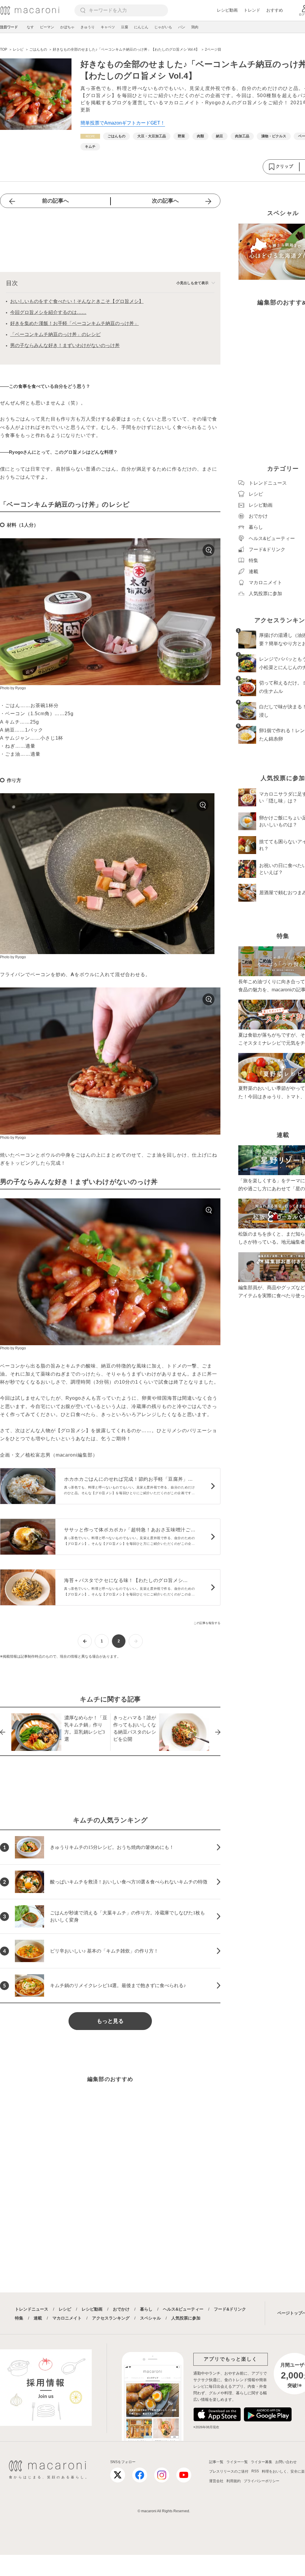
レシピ (65, 2309)
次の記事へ (165, 201)
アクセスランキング (111, 2318)
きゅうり (88, 27)
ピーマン (47, 27)
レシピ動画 (227, 10)
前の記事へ (55, 201)
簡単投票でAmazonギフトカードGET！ (123, 123)
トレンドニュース (32, 2309)
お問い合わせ (286, 2462)
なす (30, 27)
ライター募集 (262, 2462)
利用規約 (234, 2481)
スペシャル (150, 2318)
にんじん (141, 27)
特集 (19, 2318)
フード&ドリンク (230, 2309)
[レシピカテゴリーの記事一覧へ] (90, 136)
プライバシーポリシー (262, 2481)
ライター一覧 (237, 2462)
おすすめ (275, 10)
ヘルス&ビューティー (183, 2309)
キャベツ (108, 27)
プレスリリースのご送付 (229, 2471)
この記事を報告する (207, 1623)
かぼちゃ (67, 27)
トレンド (252, 10)
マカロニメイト (67, 2318)
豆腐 (125, 27)
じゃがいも (163, 27)
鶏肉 (195, 27)
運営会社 (216, 2481)
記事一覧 (216, 2462)
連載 (38, 2318)
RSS (255, 2471)
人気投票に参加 (186, 2318)
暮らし (146, 2309)
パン (182, 27)
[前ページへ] (85, 1641)
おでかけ (121, 2309)
